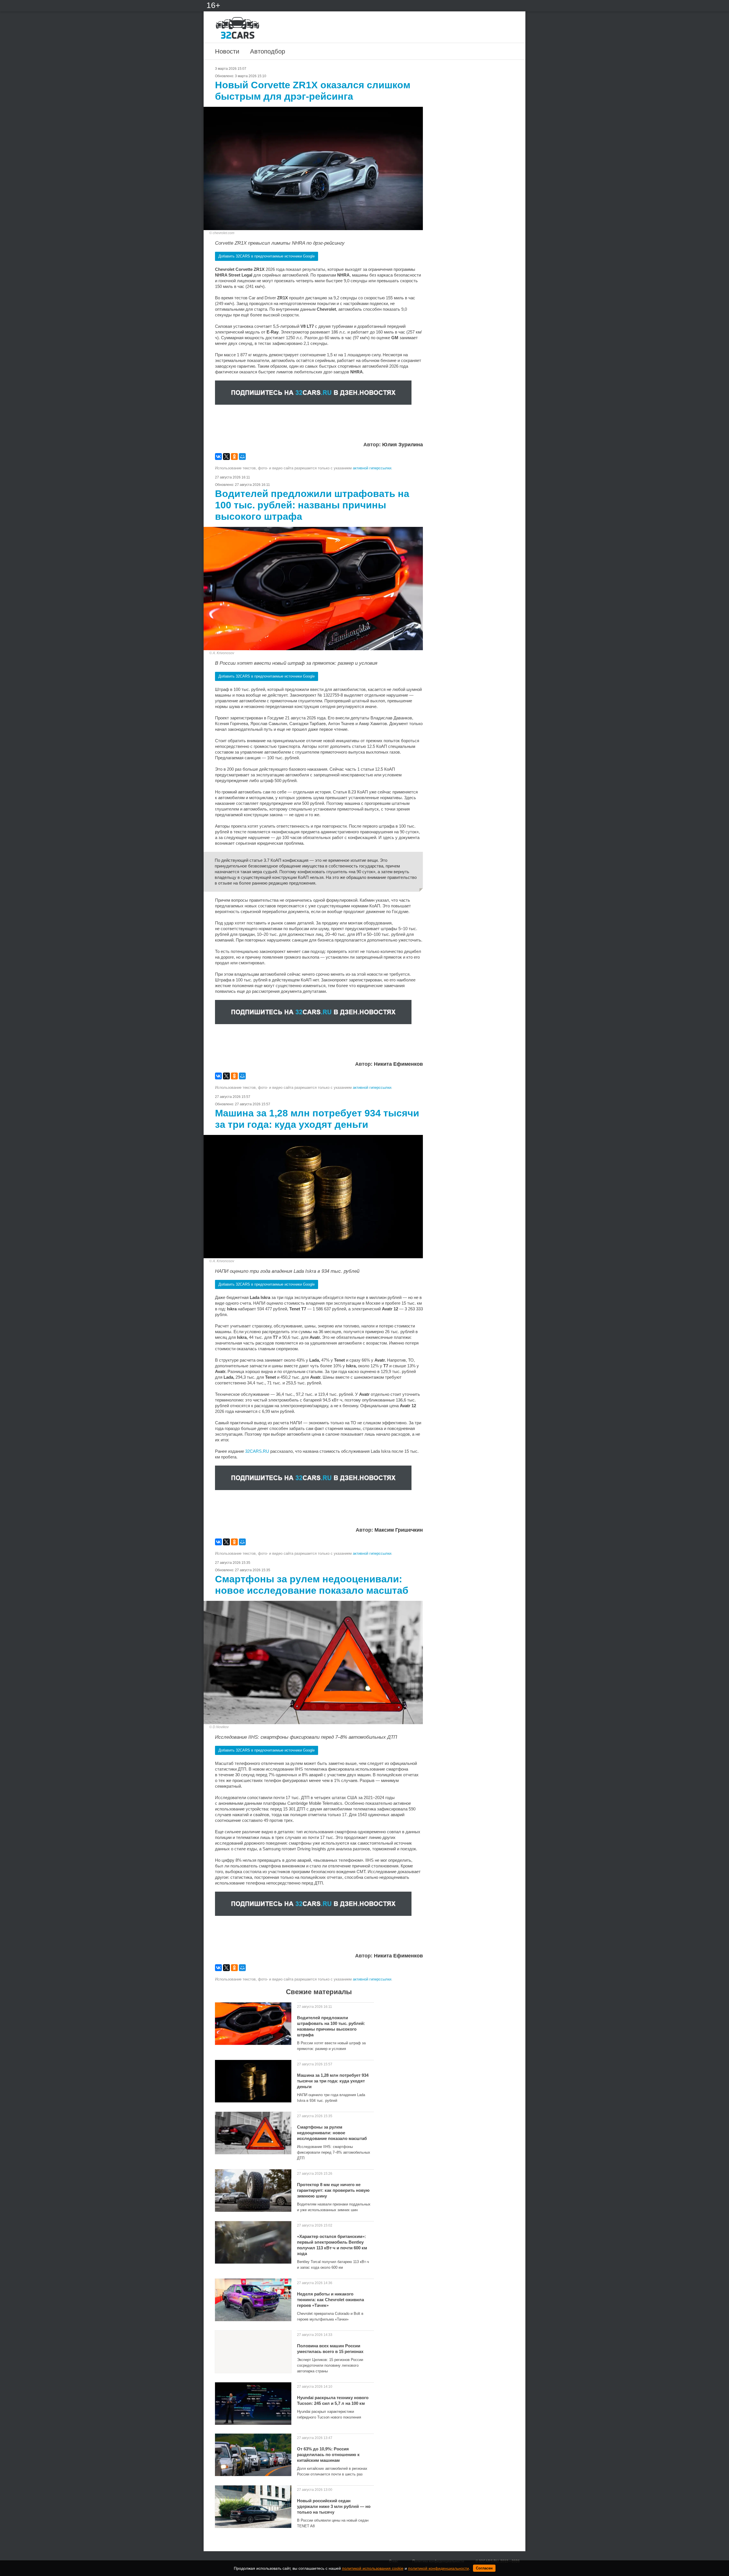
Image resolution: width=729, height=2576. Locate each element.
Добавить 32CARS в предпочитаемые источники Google (267, 256)
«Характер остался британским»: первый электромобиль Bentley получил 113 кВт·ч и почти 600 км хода (332, 2245)
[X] (226, 457)
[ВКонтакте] (218, 457)
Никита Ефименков (398, 1064)
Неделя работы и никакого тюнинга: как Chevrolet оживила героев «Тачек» (330, 2300)
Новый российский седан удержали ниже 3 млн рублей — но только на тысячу (334, 2506)
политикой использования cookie (373, 2568)
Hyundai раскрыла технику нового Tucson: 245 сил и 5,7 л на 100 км (333, 2400)
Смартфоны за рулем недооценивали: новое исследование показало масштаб (332, 2133)
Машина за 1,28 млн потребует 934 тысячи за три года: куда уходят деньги (333, 2081)
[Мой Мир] (242, 457)
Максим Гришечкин (399, 1530)
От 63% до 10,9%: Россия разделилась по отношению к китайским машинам (328, 2455)
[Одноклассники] (234, 457)
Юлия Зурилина (403, 445)
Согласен (484, 2568)
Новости (227, 51)
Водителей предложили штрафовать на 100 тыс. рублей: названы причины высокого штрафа (331, 2026)
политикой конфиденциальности (439, 2568)
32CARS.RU (257, 1451)
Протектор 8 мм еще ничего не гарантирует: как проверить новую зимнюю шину (333, 2190)
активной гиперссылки (372, 468)
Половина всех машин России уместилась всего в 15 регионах (330, 2349)
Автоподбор (268, 51)
